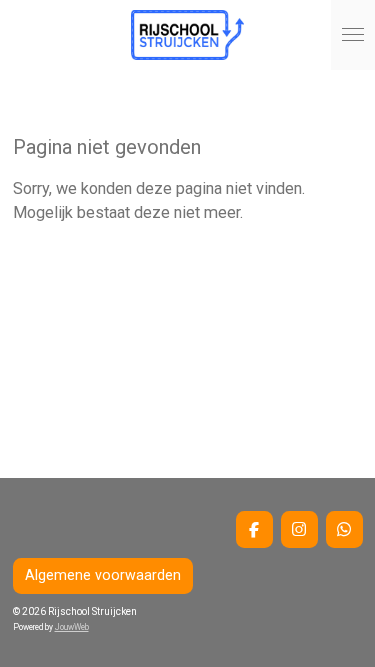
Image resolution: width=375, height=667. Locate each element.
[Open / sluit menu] (353, 35)
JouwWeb (72, 627)
